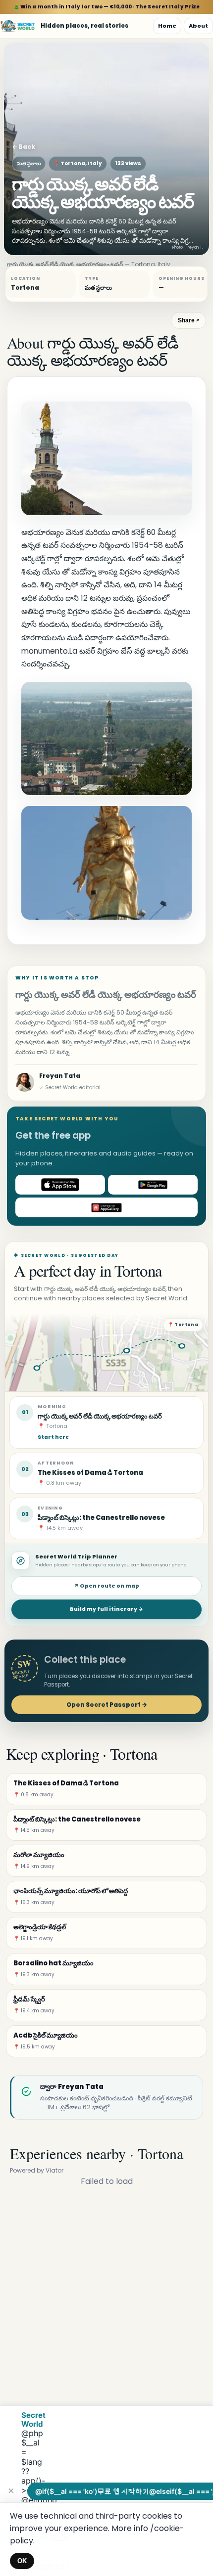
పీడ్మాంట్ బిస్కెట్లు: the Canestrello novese (101, 1518)
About (198, 26)
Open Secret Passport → (107, 1705)
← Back (24, 147)
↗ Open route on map (106, 1586)
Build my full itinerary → (106, 1609)
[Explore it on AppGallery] (106, 1207)
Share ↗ (188, 320)
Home (167, 26)
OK (22, 2561)
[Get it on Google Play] (153, 1185)
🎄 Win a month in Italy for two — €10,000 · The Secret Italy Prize (107, 7)
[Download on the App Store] (60, 1185)
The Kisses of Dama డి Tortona (90, 1473)
